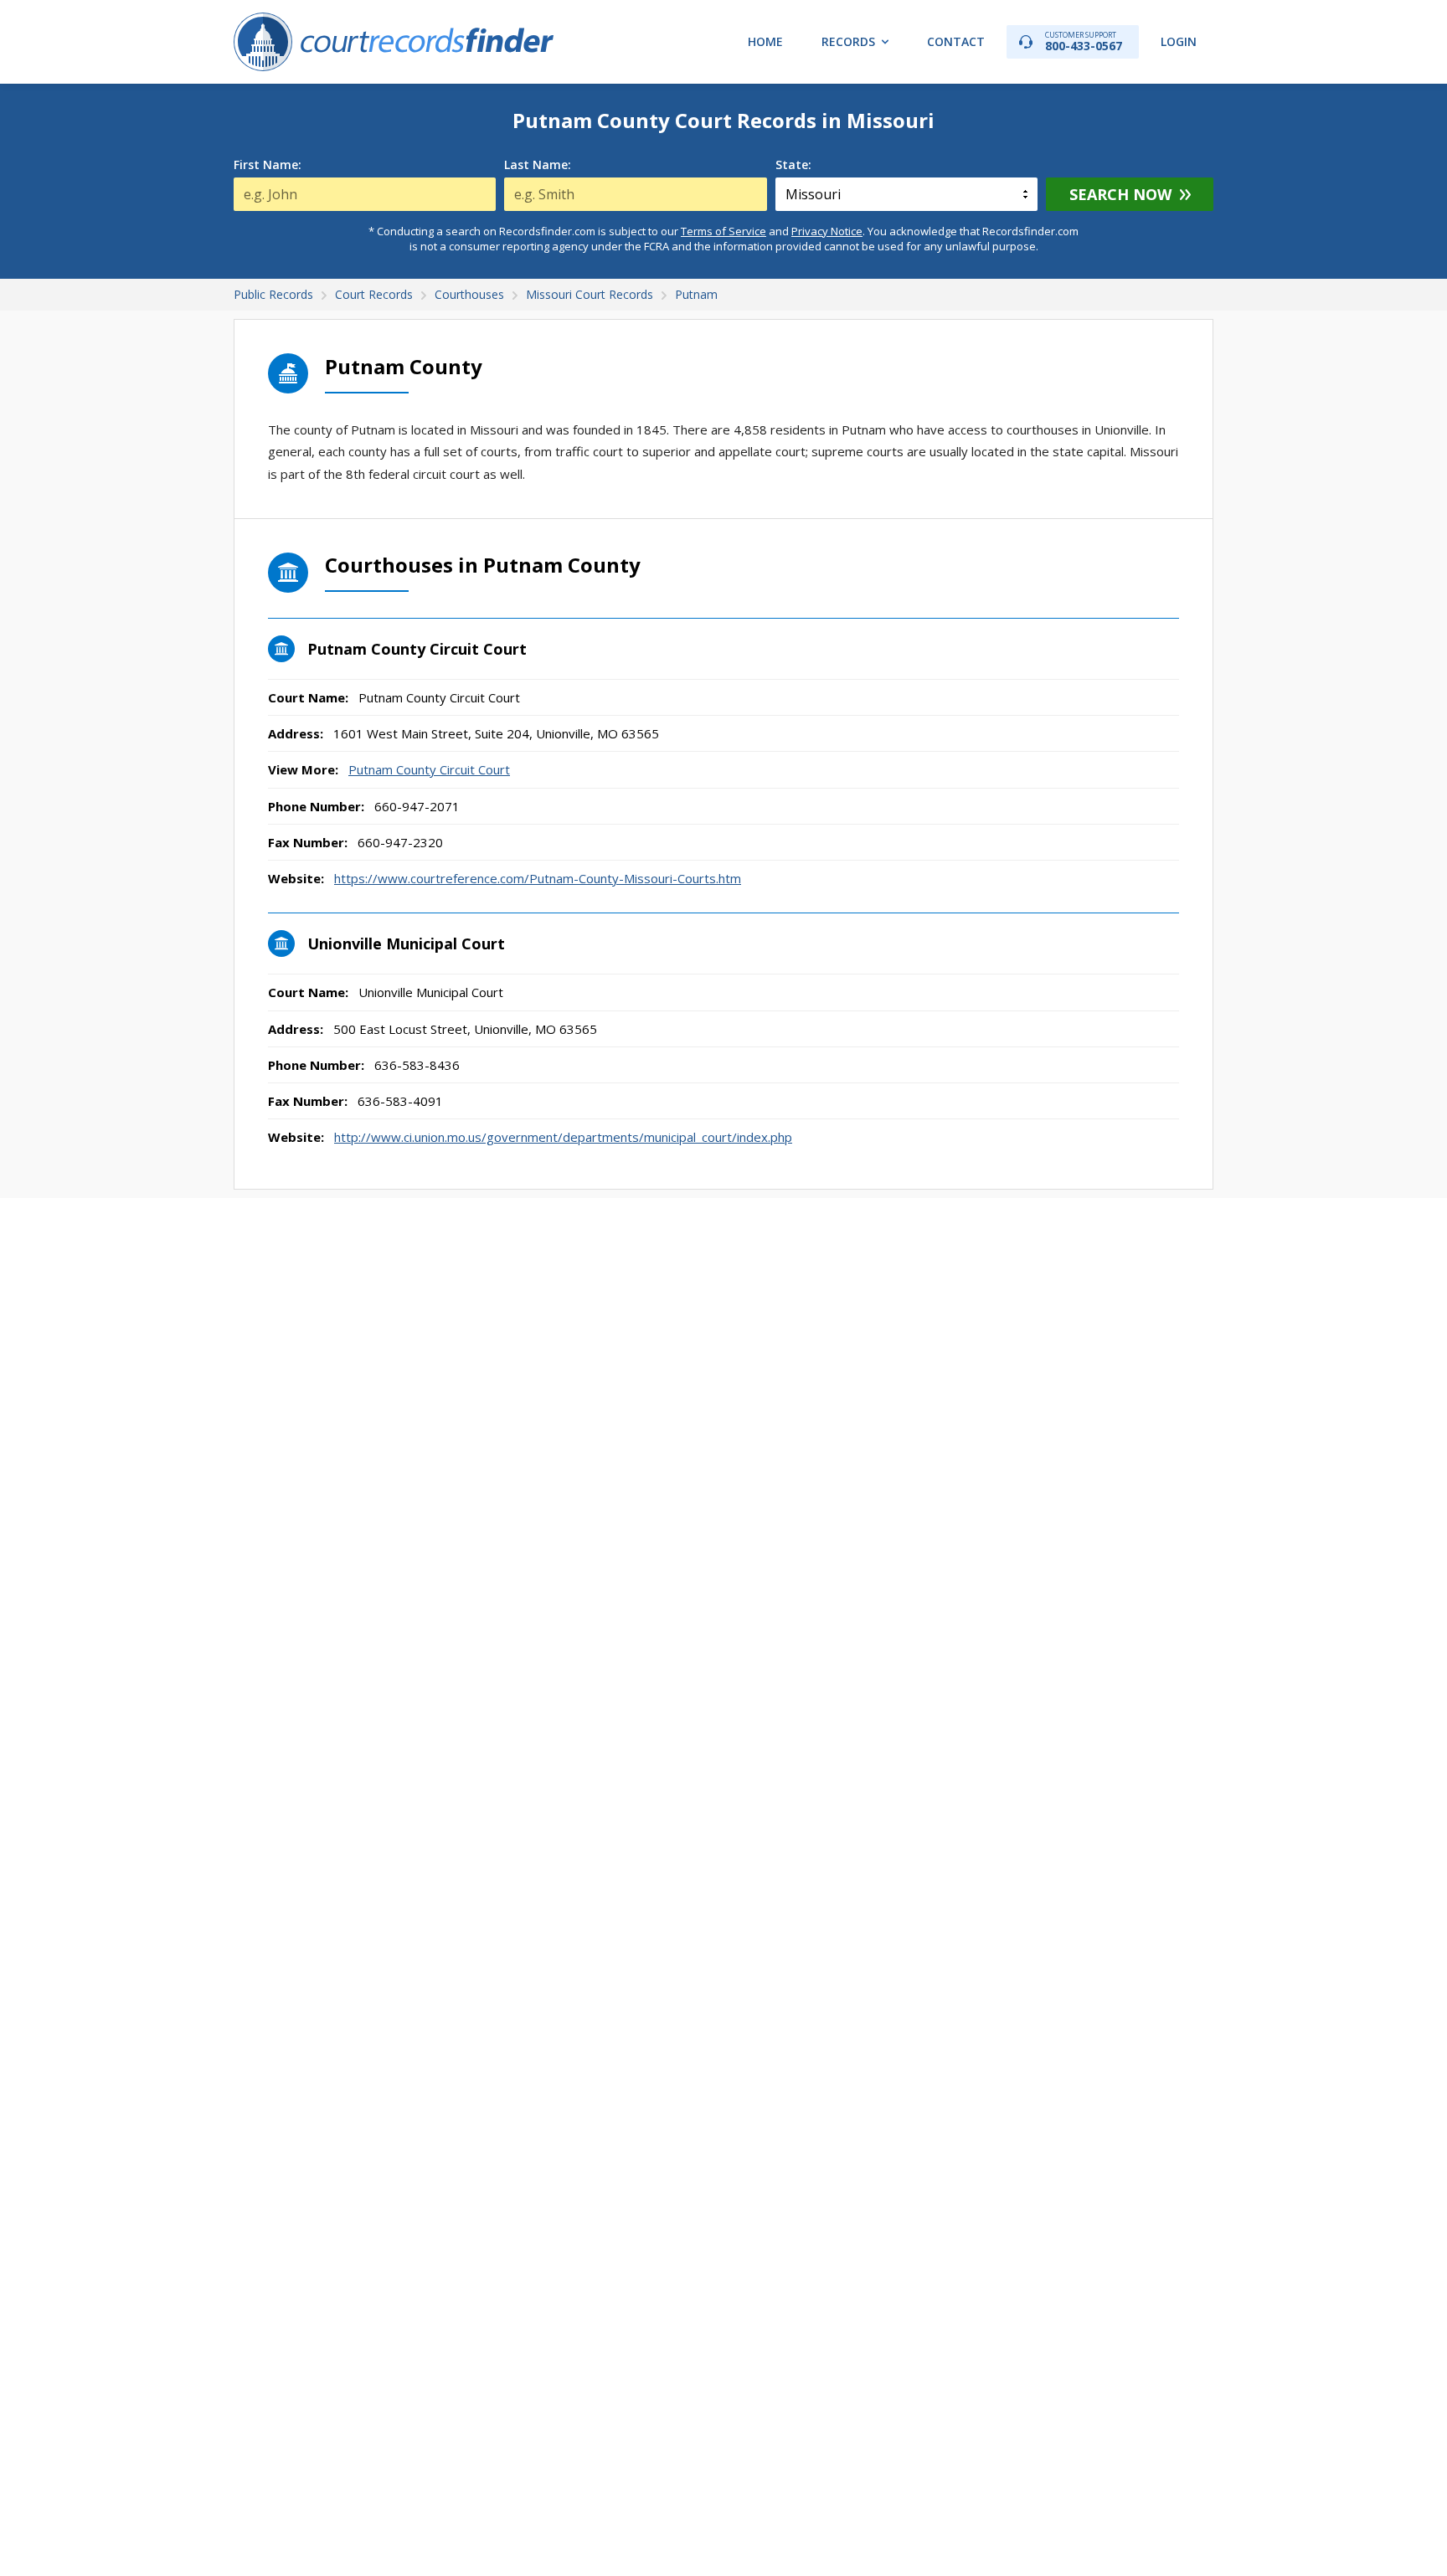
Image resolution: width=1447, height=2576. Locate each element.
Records (848, 41)
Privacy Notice (827, 231)
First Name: (268, 165)
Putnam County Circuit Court (429, 769)
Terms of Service (723, 231)
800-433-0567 (1084, 41)
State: (793, 165)
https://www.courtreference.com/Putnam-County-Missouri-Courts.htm (538, 878)
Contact (956, 41)
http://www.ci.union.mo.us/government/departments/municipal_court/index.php (563, 1137)
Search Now (1120, 194)
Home (765, 41)
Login (1179, 41)
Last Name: (538, 165)
